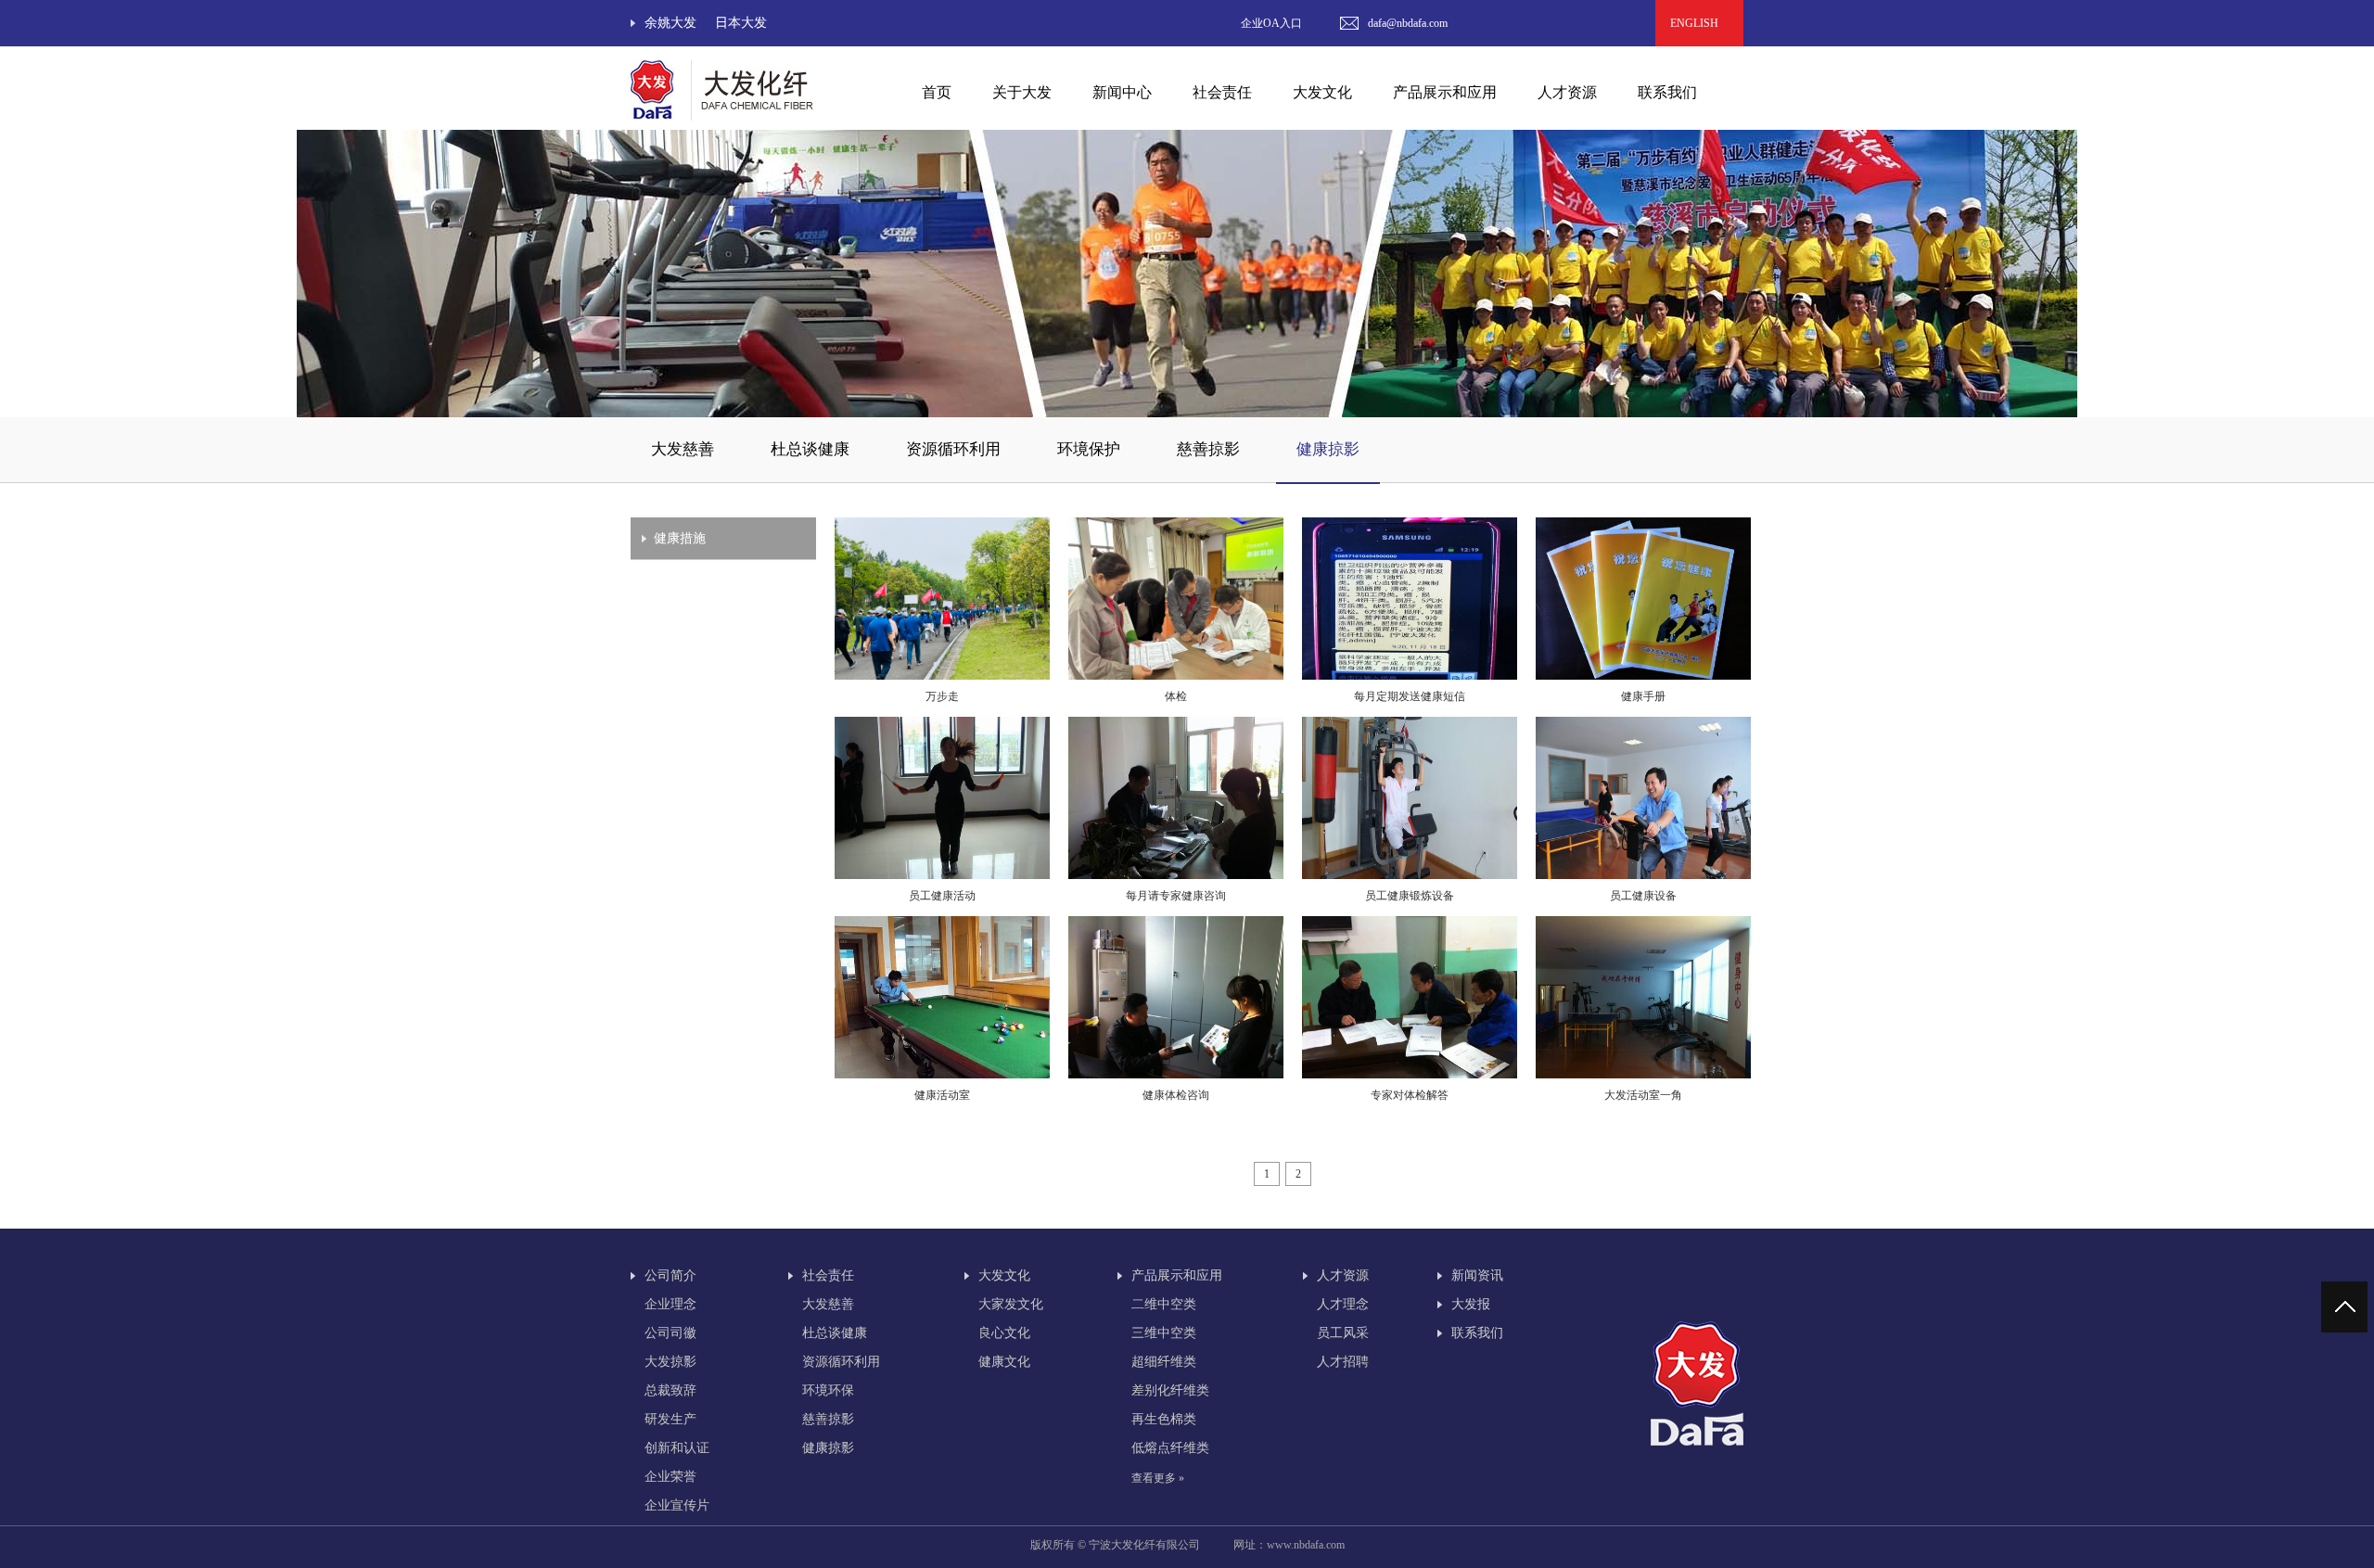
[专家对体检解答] (1410, 1075)
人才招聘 (1343, 1362)
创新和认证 (677, 1448)
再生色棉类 (1164, 1419)
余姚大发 (670, 23)
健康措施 (680, 538)
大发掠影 (670, 1362)
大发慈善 (683, 449)
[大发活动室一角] (1643, 1075)
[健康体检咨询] (1176, 1075)
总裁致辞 (670, 1390)
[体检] (1176, 676)
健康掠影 (1328, 449)
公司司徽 (670, 1333)
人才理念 (1343, 1304)
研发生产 (670, 1419)
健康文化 (1004, 1362)
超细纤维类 (1164, 1362)
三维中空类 (1164, 1333)
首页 (937, 92)
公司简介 (670, 1275)
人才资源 (1343, 1275)
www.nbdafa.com (1306, 1545)
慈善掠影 (1208, 449)
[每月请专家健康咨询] (1176, 875)
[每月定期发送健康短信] (1410, 676)
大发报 (1471, 1304)
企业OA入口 (1271, 23)
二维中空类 (1164, 1304)
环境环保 (828, 1390)
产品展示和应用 (1177, 1275)
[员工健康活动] (942, 875)
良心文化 (1004, 1333)
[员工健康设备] (1643, 875)
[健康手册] (1643, 676)
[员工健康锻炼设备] (1410, 875)
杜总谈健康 (810, 449)
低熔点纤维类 (1170, 1448)
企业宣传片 (677, 1505)
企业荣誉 (670, 1477)
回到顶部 (2347, 1307)
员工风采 (1343, 1333)
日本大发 (741, 23)
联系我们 (1667, 92)
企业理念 (670, 1304)
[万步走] (942, 676)
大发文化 (1004, 1275)
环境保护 (1089, 449)
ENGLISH (1700, 23)
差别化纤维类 (1170, 1390)
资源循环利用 (953, 449)
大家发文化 (1011, 1304)
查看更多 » (1158, 1478)
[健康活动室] (942, 1075)
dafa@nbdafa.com (1408, 23)
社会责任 (828, 1275)
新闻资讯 (1477, 1275)
